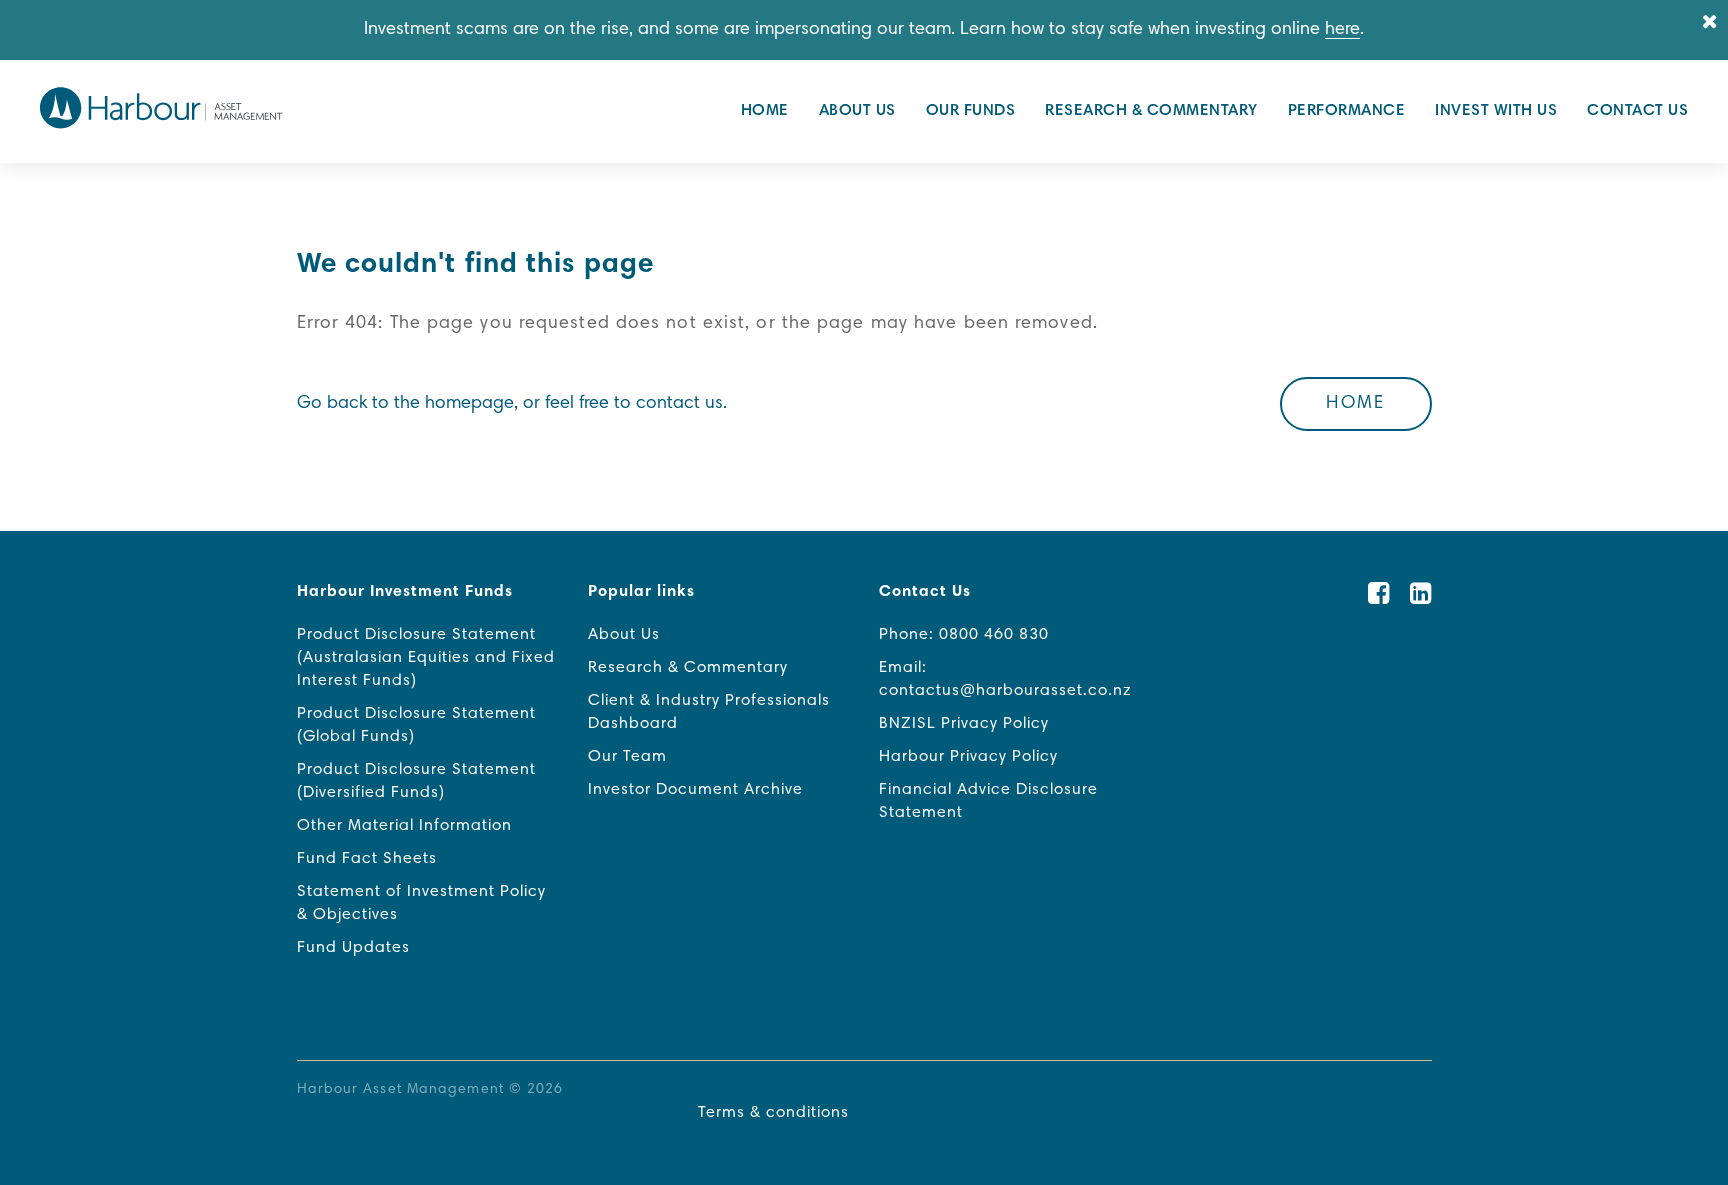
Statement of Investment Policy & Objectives (421, 903)
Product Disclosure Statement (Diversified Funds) (416, 781)
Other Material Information (404, 826)
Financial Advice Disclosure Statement (988, 801)
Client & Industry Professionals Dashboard (709, 712)
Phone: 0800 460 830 (964, 635)
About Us (857, 111)
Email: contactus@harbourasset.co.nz (1005, 679)
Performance (1347, 111)
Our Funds (971, 111)
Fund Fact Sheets (367, 859)
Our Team (627, 757)
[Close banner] (1710, 23)
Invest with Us (1496, 111)
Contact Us (1637, 111)
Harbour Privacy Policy (968, 757)
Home (765, 111)
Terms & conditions (773, 1113)
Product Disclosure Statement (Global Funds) (416, 725)
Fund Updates (353, 948)
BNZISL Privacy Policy (964, 724)
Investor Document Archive (695, 790)
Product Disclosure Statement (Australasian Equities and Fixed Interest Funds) (426, 658)
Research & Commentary (1151, 111)
